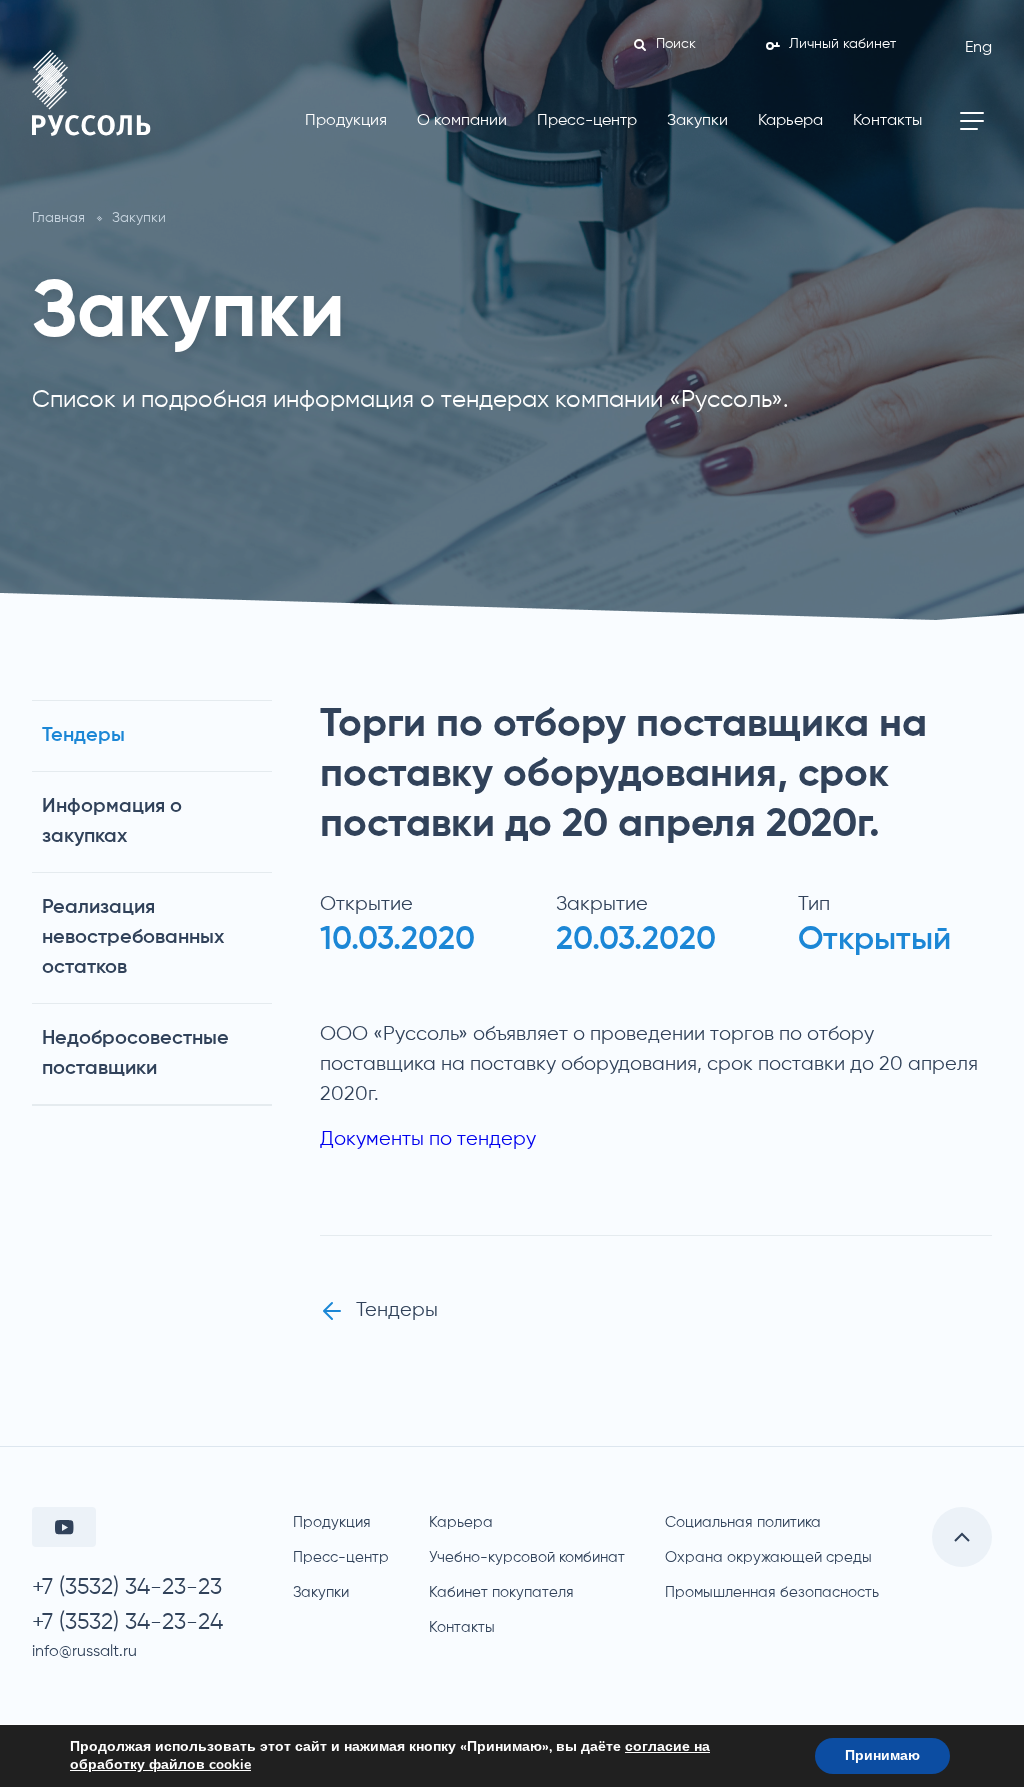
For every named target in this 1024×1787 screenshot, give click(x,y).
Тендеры (83, 736)
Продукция (346, 121)
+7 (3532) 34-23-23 (127, 1587)
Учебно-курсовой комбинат (527, 1557)
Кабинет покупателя (501, 1592)
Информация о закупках (112, 822)
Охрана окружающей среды (768, 1557)
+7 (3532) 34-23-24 (127, 1622)
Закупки (697, 121)
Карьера (790, 121)
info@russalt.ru (84, 1652)
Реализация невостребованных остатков (133, 938)
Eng (978, 48)
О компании (462, 121)
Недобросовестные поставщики (135, 1054)
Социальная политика (743, 1522)
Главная (58, 218)
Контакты (887, 121)
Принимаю (882, 1755)
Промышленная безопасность (772, 1592)
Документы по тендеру (428, 1139)
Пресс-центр (587, 121)
